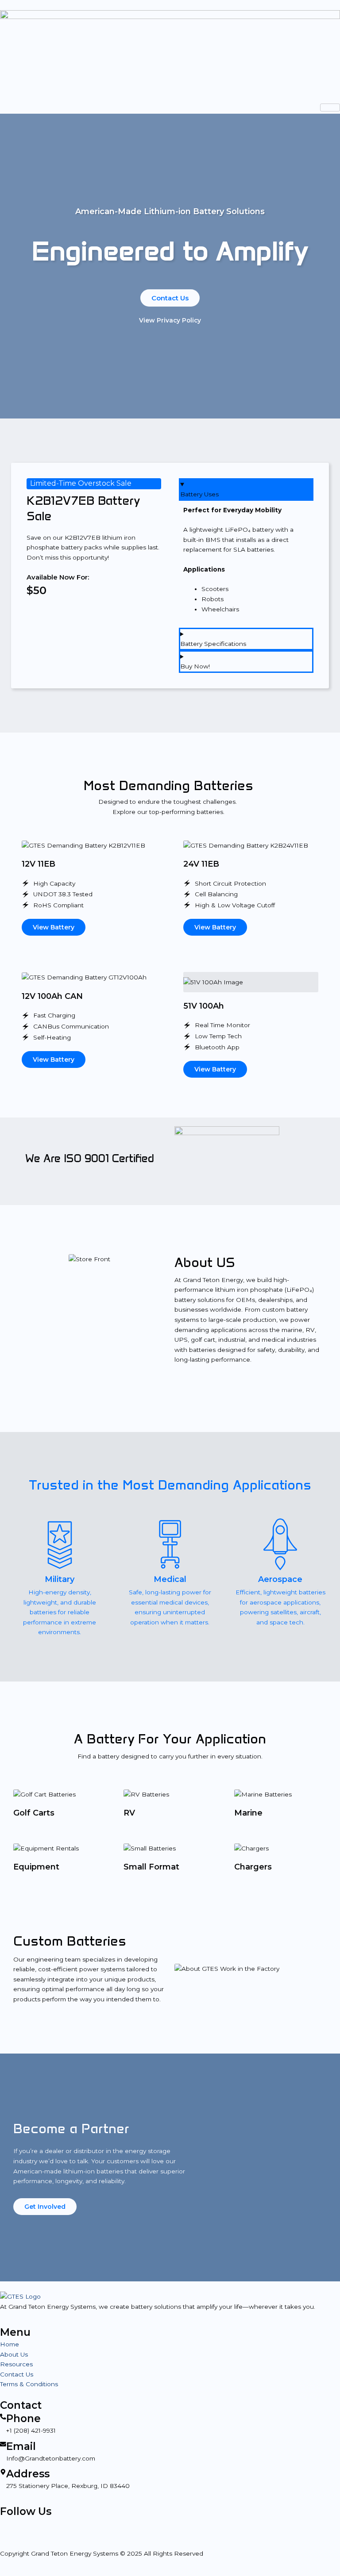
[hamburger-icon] (330, 107)
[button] (23, 1259)
